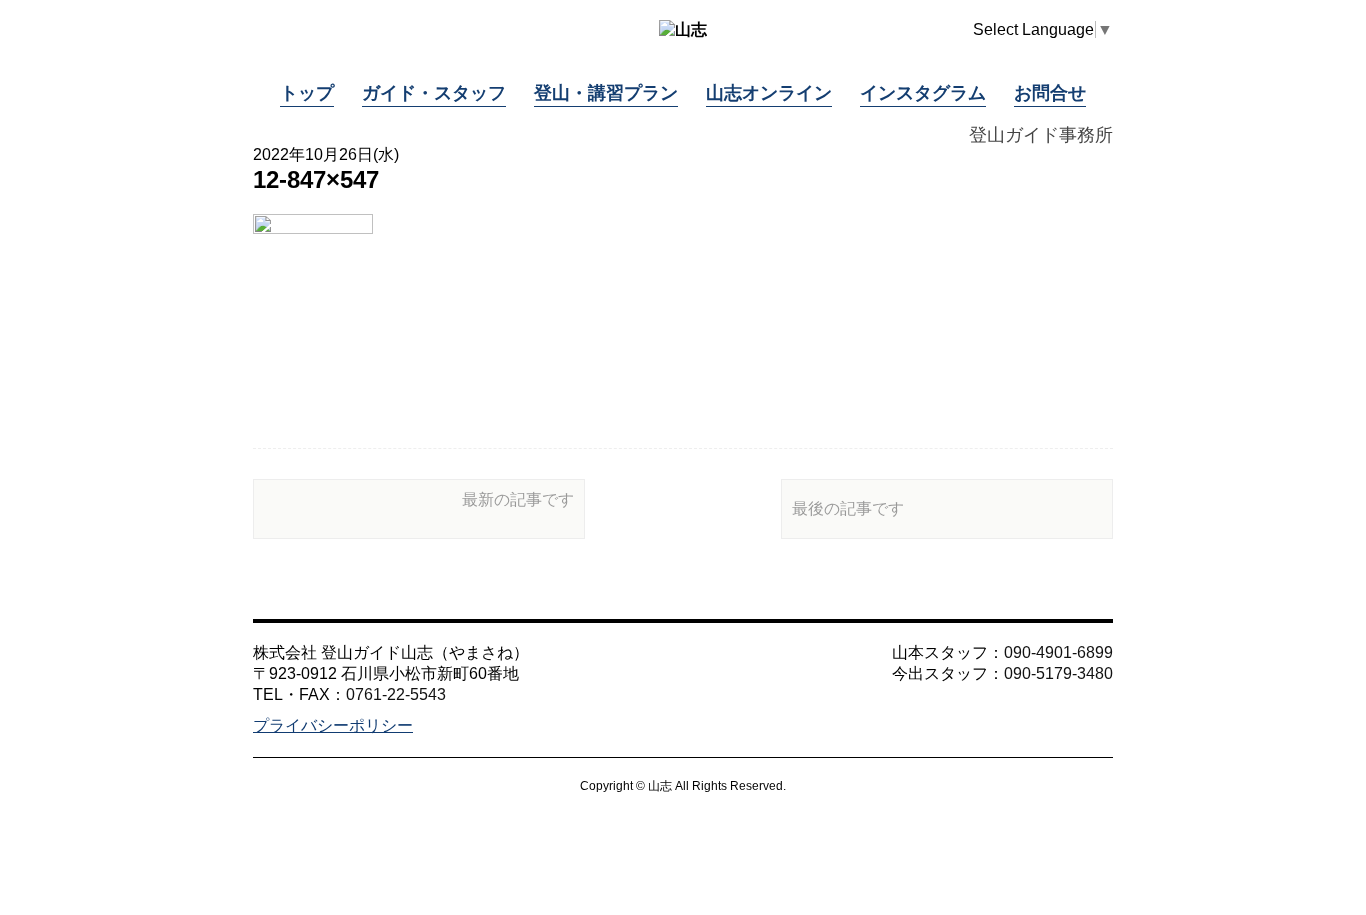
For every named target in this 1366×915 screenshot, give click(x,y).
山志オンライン (769, 93)
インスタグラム (923, 93)
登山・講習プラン (606, 93)
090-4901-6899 (1058, 652)
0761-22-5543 (396, 694)
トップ (307, 93)
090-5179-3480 (1058, 673)
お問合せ (1050, 93)
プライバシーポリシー (333, 725)
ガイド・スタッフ (434, 93)
